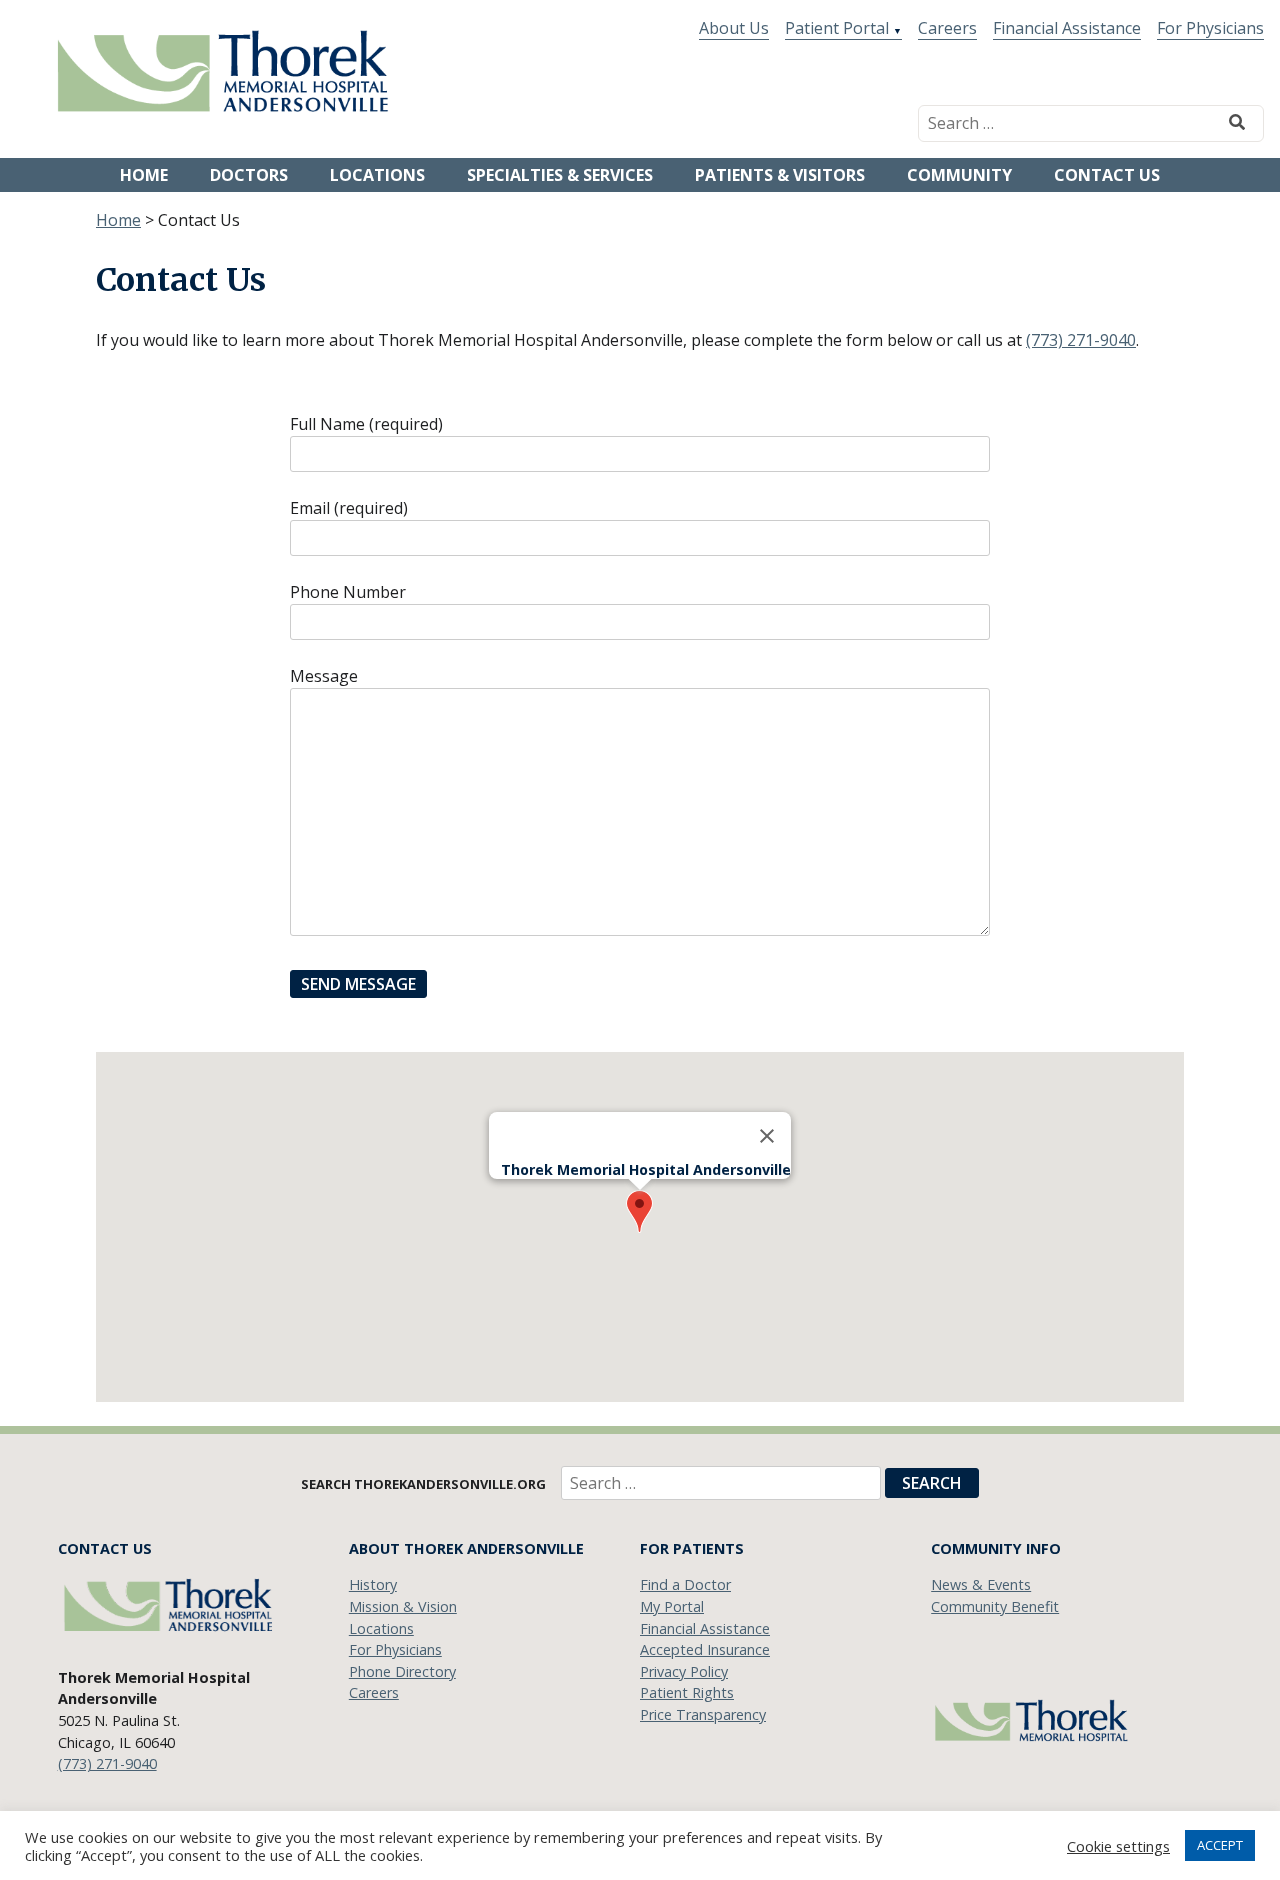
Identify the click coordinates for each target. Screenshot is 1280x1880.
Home (144, 175)
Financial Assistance (1067, 28)
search (932, 1483)
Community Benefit (995, 1606)
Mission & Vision (403, 1606)
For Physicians (1210, 28)
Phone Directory (402, 1671)
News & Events (981, 1584)
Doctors (249, 175)
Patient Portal (837, 28)
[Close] (767, 1136)
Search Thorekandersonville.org (425, 1484)
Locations (377, 175)
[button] (639, 1211)
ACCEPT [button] (1220, 1845)
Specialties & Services (560, 175)
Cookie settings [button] (1118, 1846)
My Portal (672, 1606)
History (373, 1584)
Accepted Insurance (705, 1649)
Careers (947, 28)
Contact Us (1107, 175)
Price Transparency (703, 1714)
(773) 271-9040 (1081, 340)
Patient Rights (687, 1692)
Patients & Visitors (780, 175)
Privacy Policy (684, 1671)
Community (959, 175)
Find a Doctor (685, 1584)
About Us (734, 28)
